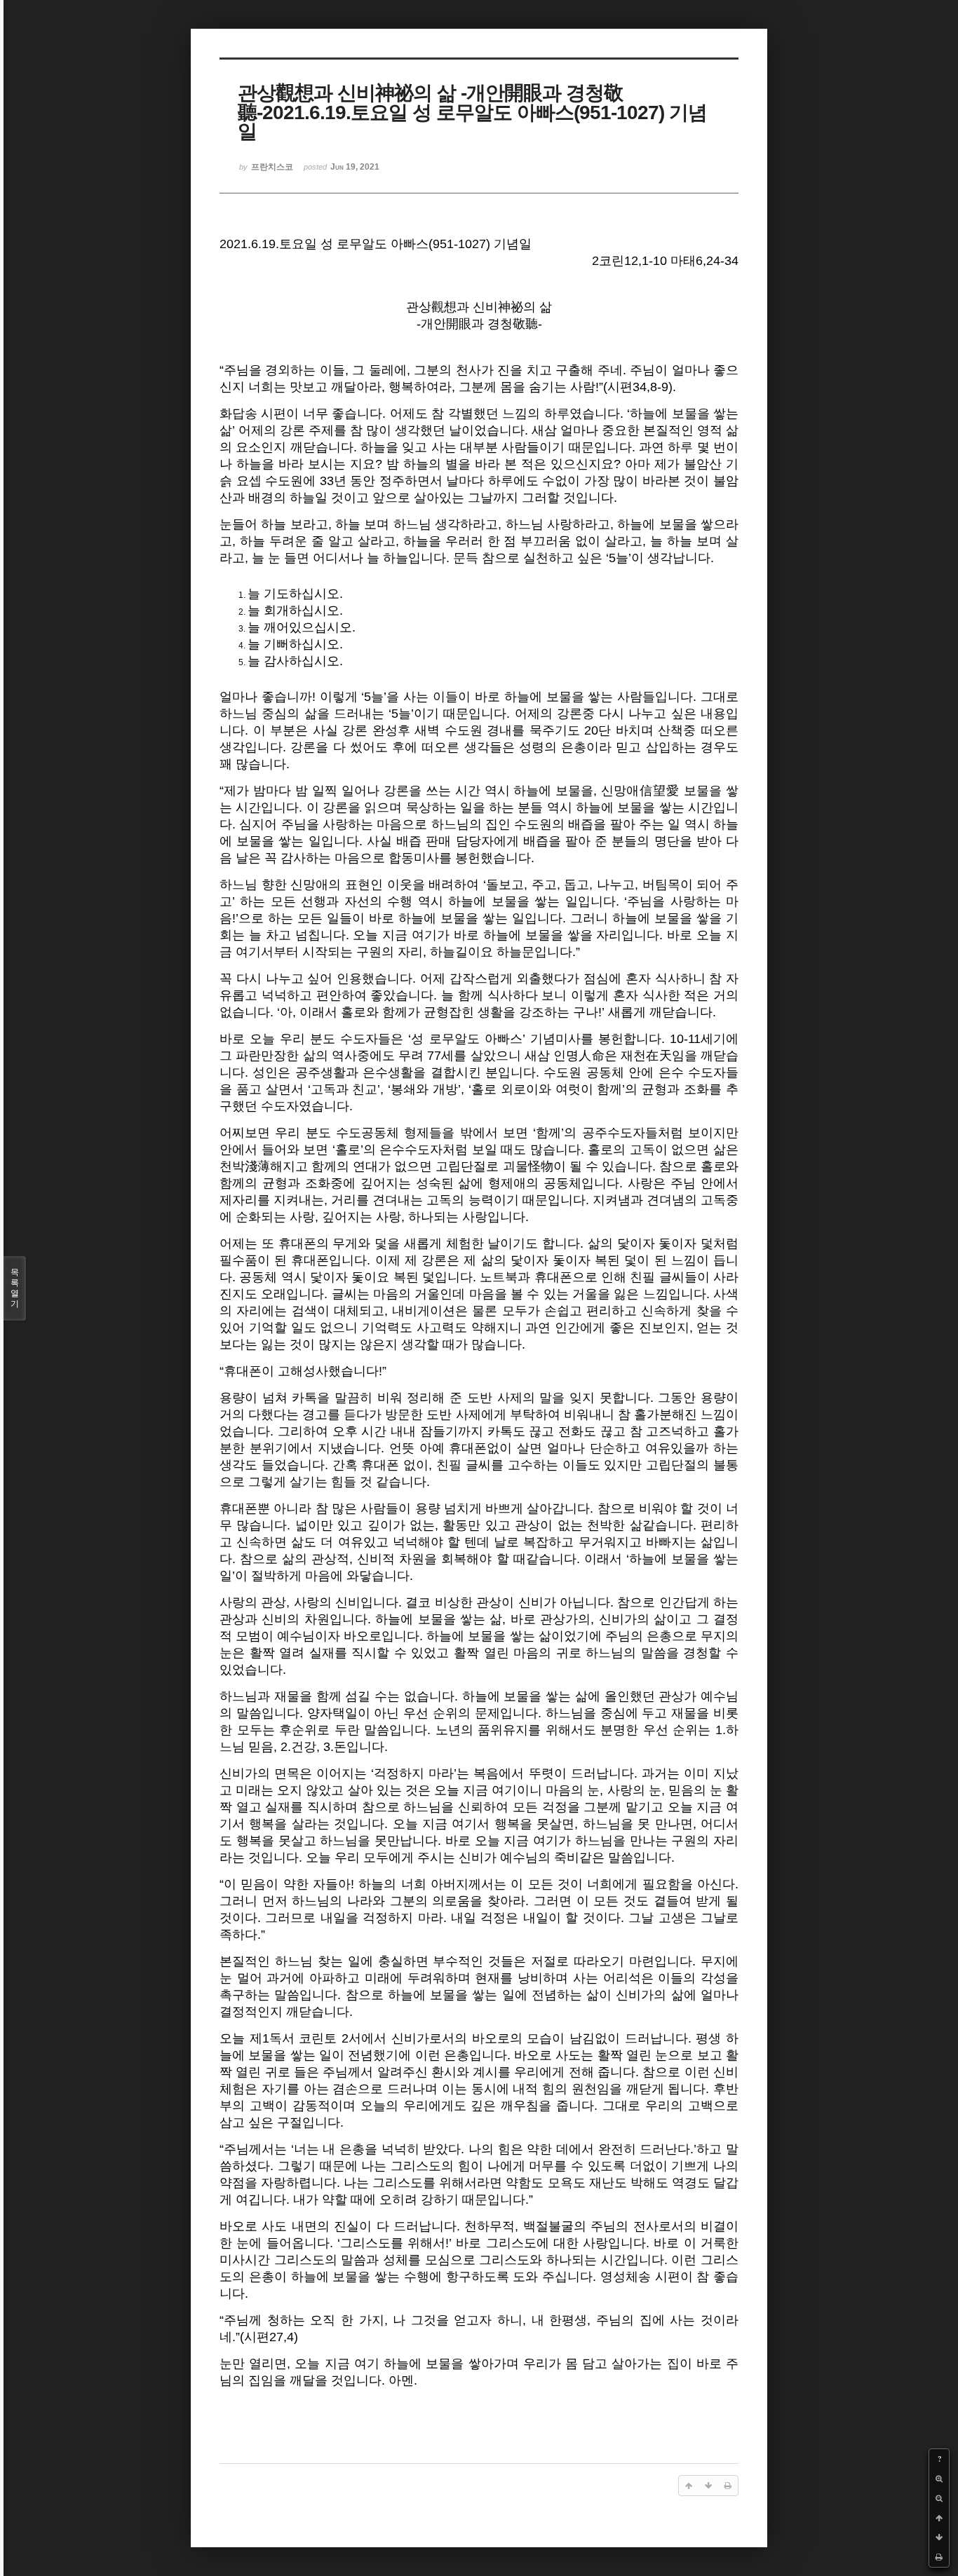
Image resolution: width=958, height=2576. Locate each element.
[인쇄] (939, 2557)
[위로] (939, 2518)
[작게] (939, 2498)
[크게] (939, 2479)
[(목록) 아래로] (939, 2537)
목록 (15, 1288)
